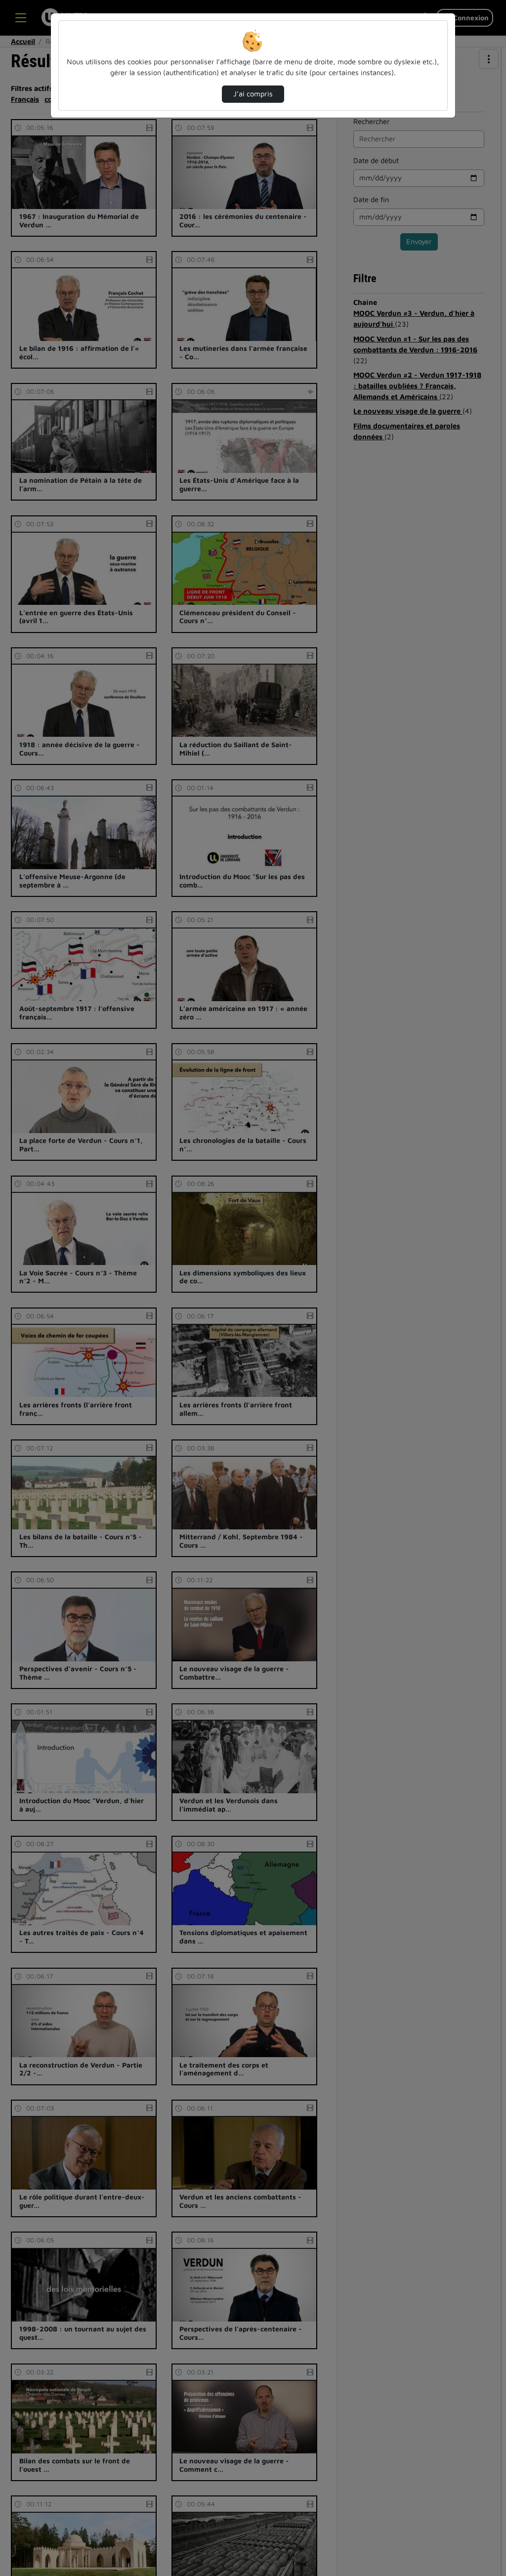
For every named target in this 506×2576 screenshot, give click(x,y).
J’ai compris (253, 94)
